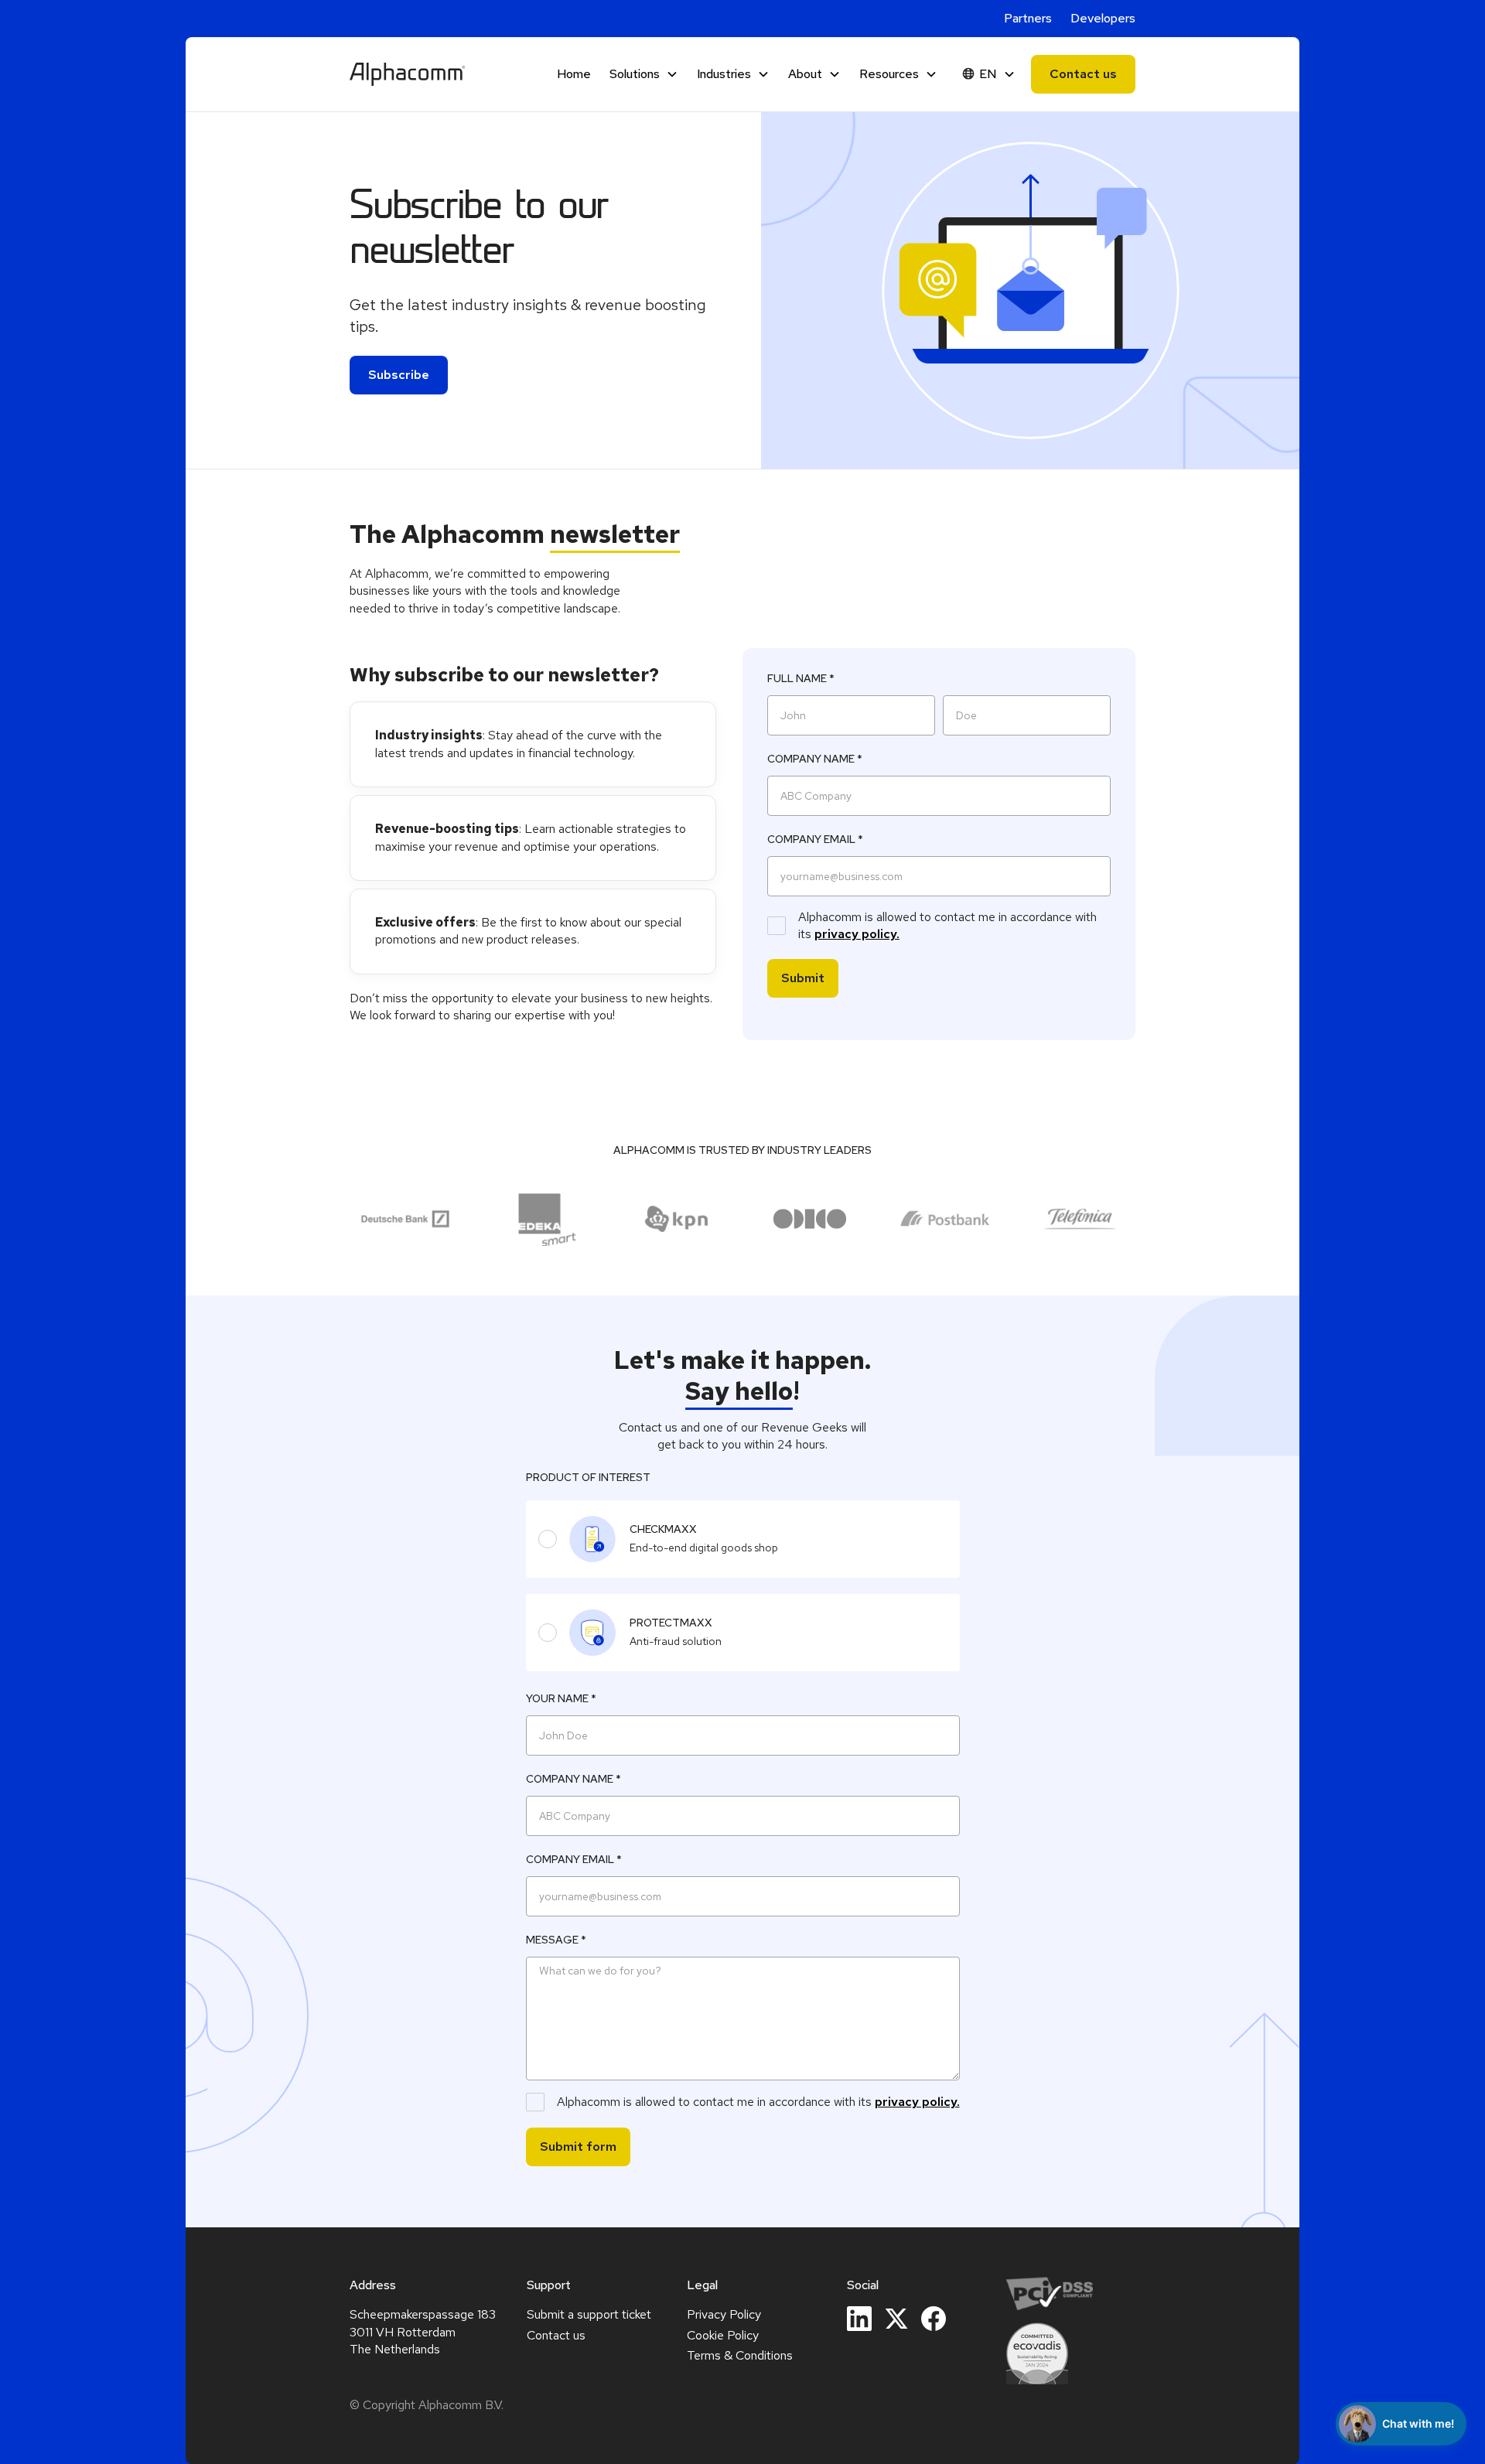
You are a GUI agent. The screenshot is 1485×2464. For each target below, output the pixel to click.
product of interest (588, 1477)
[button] (644, 74)
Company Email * (815, 839)
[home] (408, 74)
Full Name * (801, 678)
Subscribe (399, 375)
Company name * (815, 759)
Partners (1028, 18)
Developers (1103, 18)
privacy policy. (857, 934)
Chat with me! (1418, 2423)
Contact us (1083, 74)
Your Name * (561, 1698)
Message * (556, 1940)
